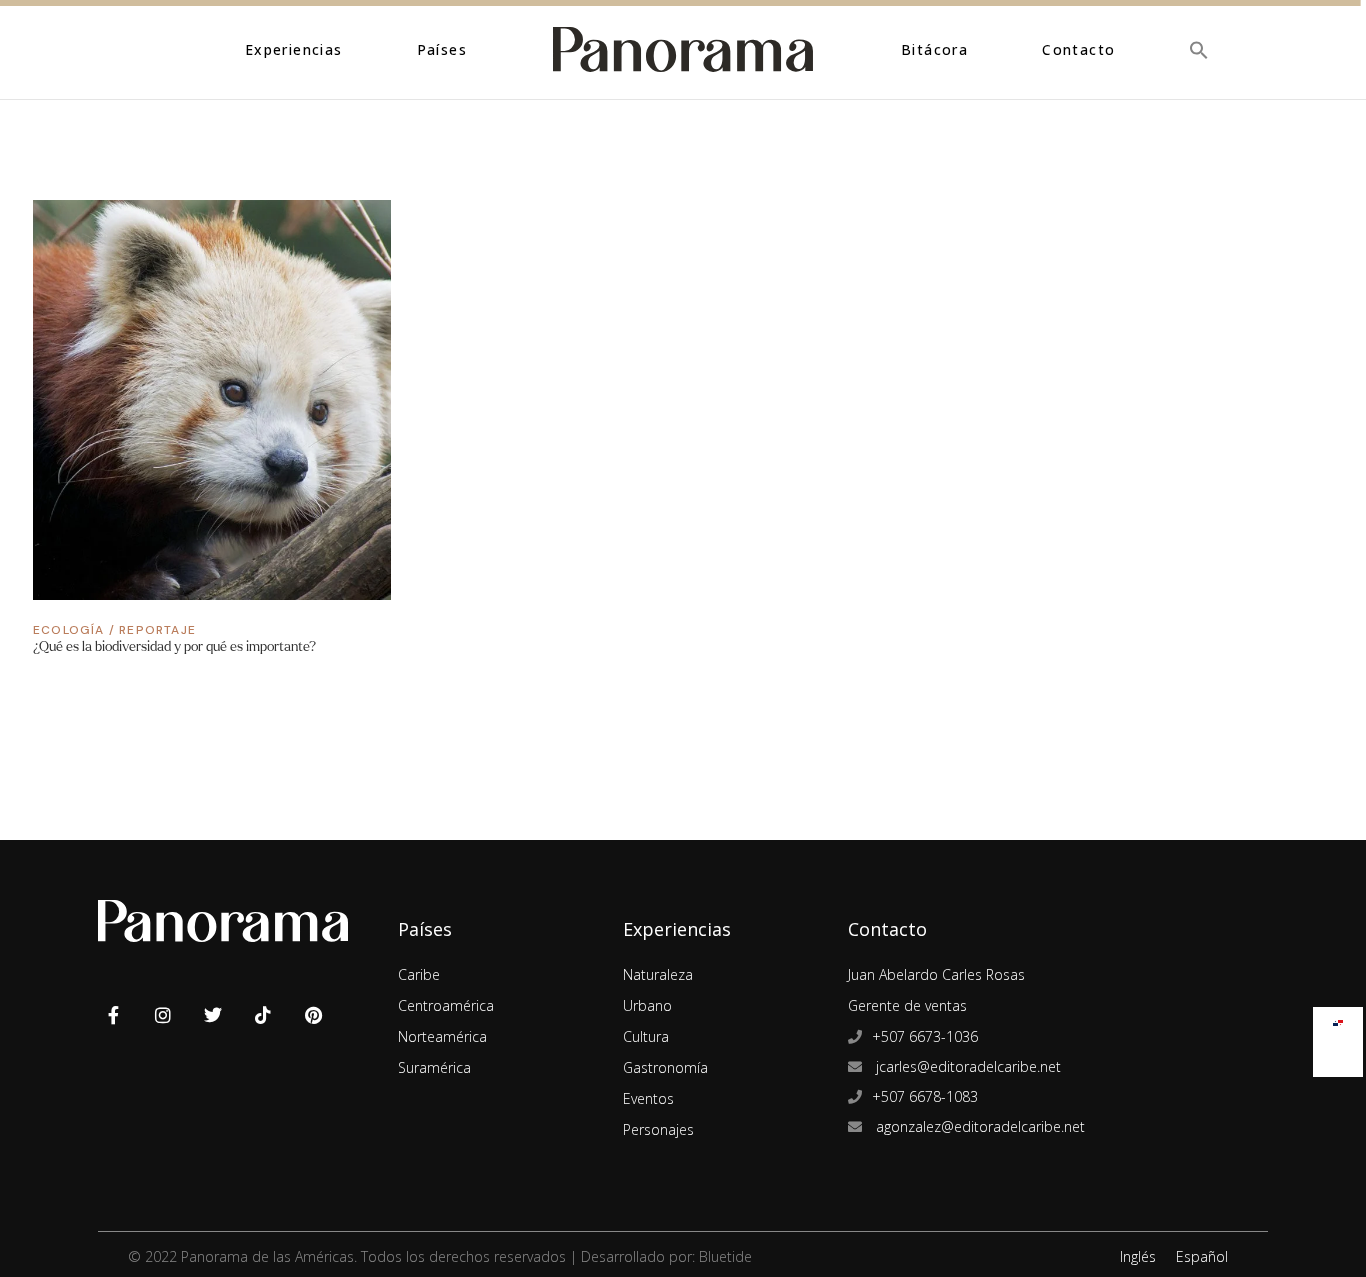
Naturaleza (658, 974)
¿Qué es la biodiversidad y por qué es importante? (174, 646)
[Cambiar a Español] (1338, 1018)
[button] (1199, 49)
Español (1202, 1256)
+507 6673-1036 (925, 1036)
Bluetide (725, 1256)
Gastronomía (665, 1067)
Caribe (419, 974)
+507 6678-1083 (925, 1096)
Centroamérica (446, 1005)
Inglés (1138, 1256)
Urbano (647, 1005)
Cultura (646, 1036)
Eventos (648, 1098)
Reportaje (157, 630)
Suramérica (434, 1067)
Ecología (69, 630)
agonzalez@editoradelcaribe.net (978, 1126)
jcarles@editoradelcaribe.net (966, 1066)
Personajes (658, 1129)
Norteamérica (442, 1036)
